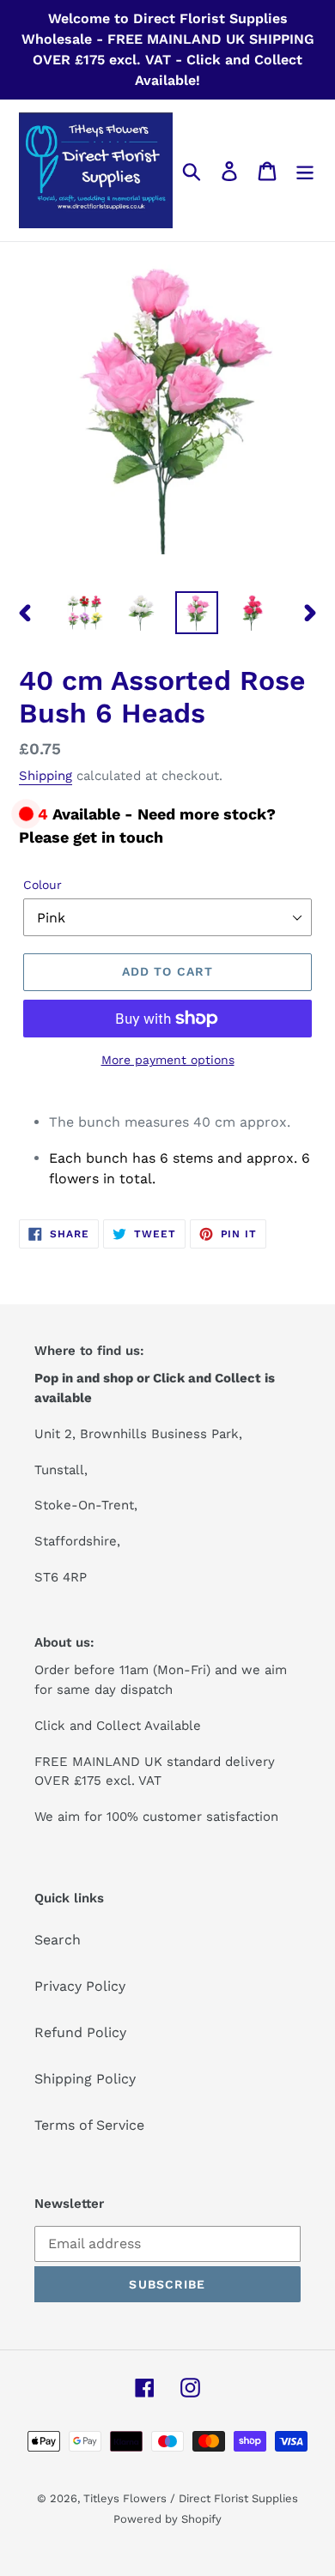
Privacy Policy (80, 1986)
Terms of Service (89, 2125)
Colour (43, 885)
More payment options (168, 1060)
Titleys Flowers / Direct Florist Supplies (191, 2498)
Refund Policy (80, 2032)
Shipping (46, 776)
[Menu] (305, 170)
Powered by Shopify (167, 2519)
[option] (85, 613)
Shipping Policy (85, 2079)
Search (58, 1940)
